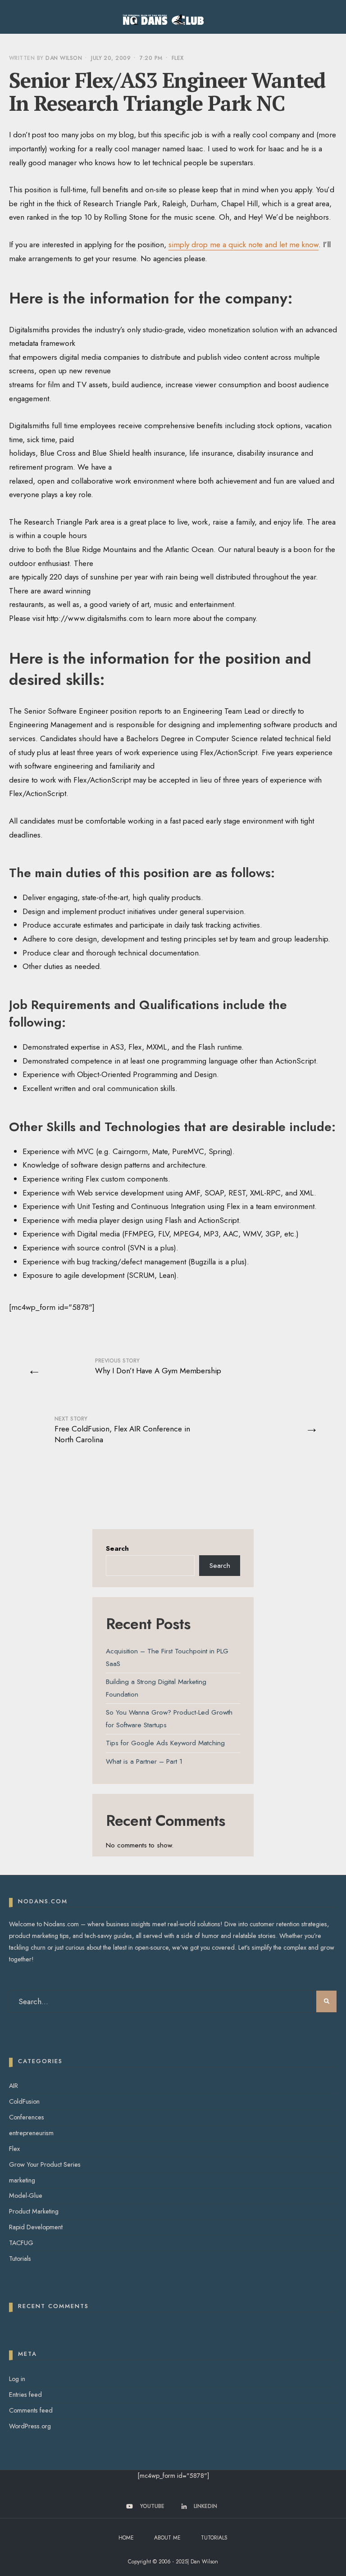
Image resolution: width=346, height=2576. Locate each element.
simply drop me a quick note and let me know (244, 244)
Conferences (27, 2117)
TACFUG (21, 2243)
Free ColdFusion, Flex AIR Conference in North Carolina (122, 1430)
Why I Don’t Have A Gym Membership (158, 1366)
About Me (167, 2538)
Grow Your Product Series (45, 2164)
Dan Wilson (64, 58)
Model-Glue (26, 2196)
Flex (178, 58)
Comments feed (31, 2410)
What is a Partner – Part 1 (144, 1761)
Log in (17, 2379)
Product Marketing (34, 2211)
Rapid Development (36, 2227)
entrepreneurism (31, 2133)
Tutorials (20, 2259)
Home (126, 2538)
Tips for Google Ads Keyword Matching (165, 1743)
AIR (14, 2086)
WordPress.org (30, 2426)
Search (117, 1548)
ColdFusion (24, 2101)
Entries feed (25, 2395)
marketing (22, 2180)
